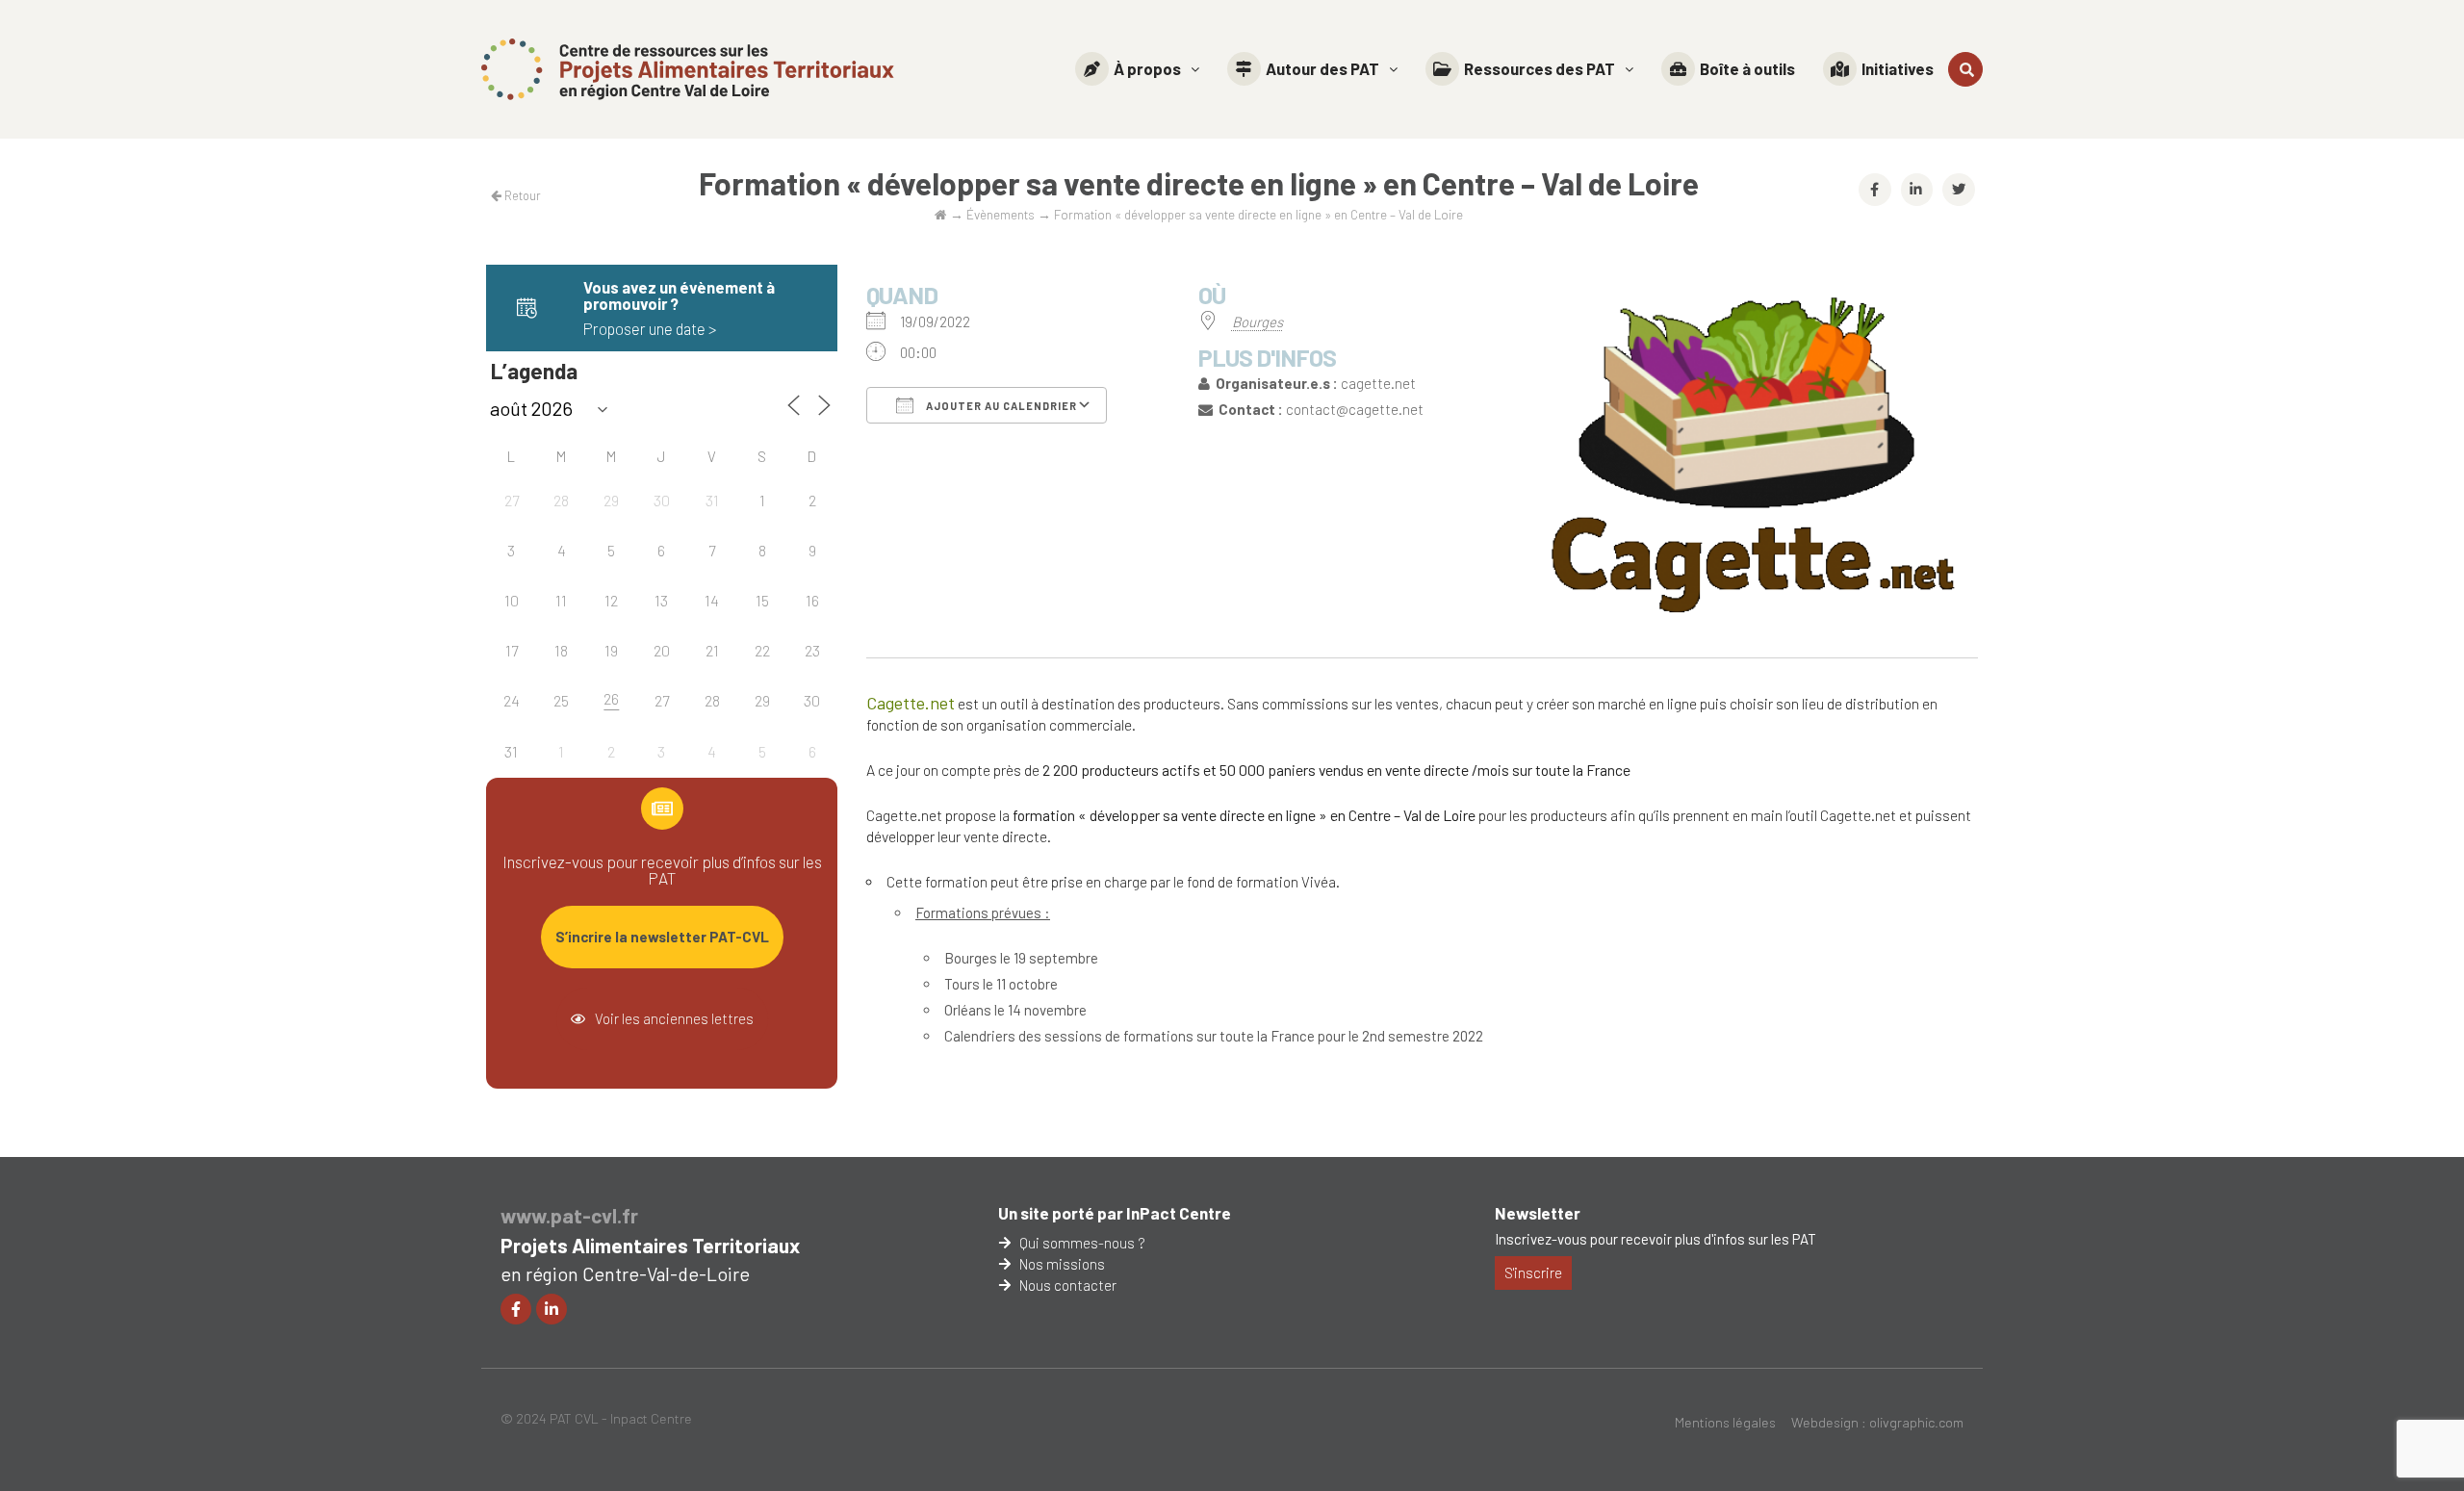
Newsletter (1538, 1213)
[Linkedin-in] (552, 1309)
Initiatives (1898, 68)
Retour (521, 195)
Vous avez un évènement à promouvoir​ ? (679, 295)
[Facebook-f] (516, 1309)
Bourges (1258, 321)
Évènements (1001, 214)
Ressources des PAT (1540, 68)
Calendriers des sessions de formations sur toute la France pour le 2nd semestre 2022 (1214, 1036)
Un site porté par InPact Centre (1115, 1213)
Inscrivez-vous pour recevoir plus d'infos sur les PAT (1655, 1239)
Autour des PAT (1322, 68)
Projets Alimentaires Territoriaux (650, 1245)
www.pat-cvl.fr (569, 1215)
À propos (1147, 68)
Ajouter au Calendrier (1000, 406)
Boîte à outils (1747, 68)
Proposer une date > (650, 328)
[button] (1137, 69)
